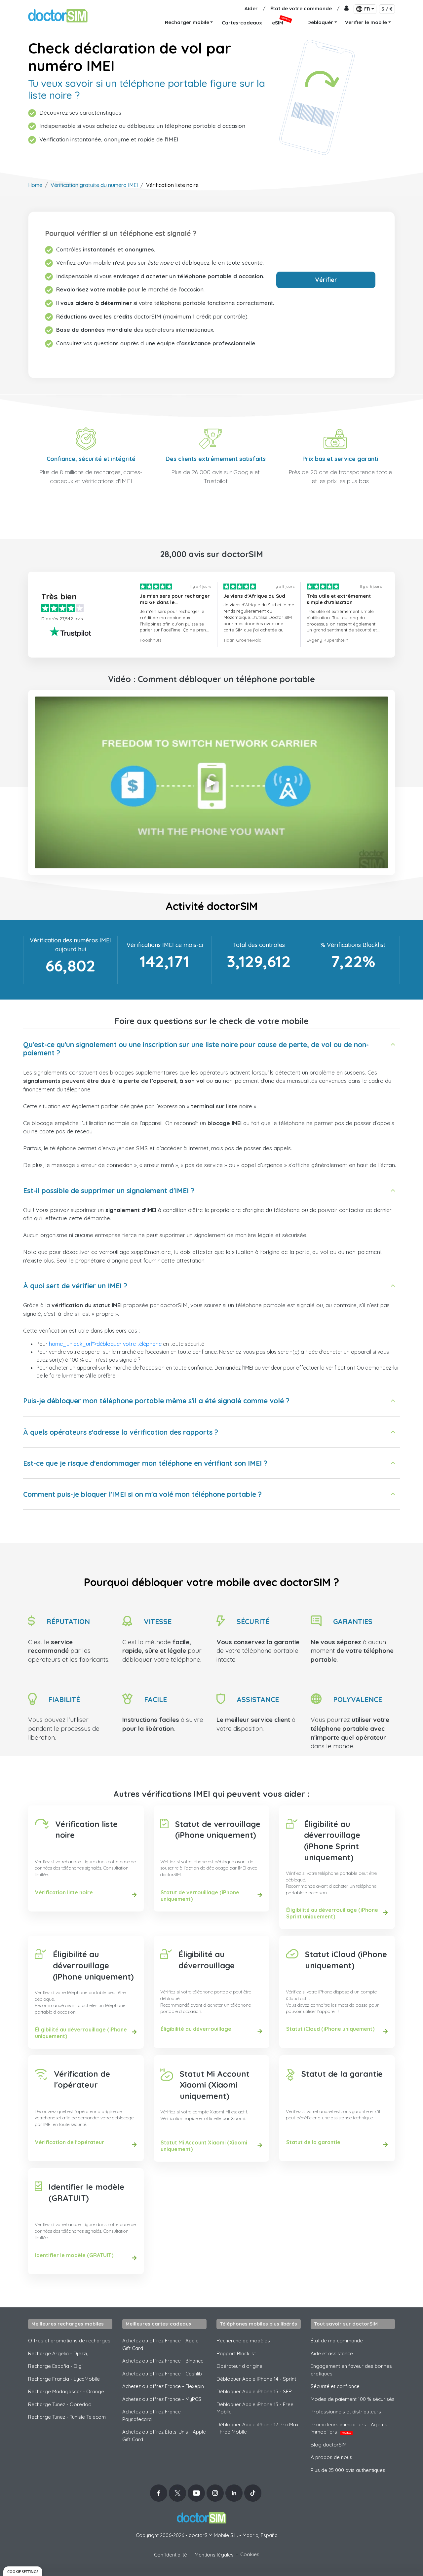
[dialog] (23, 2571)
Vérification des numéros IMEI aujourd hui (70, 945)
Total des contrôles (259, 945)
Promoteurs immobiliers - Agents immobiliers (349, 2428)
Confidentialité (171, 2555)
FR (367, 9)
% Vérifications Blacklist (353, 945)
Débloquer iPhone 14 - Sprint (256, 2379)
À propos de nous (331, 2457)
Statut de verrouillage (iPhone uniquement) (218, 1830)
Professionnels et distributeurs (346, 2412)
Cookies (250, 2554)
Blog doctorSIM (329, 2445)
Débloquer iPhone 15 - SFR (254, 2391)
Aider (251, 8)
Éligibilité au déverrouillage (207, 1960)
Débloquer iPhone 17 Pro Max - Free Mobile (257, 2428)
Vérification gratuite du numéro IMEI (94, 185)
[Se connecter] (346, 9)
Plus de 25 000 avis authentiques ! (349, 2470)
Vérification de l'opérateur (82, 2079)
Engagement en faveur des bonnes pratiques (351, 2370)
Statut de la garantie (342, 2074)
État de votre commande (301, 8)
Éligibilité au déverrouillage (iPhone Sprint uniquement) (332, 1841)
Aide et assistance (332, 2353)
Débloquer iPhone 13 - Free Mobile (255, 2408)
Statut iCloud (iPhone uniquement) (346, 1960)
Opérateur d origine (239, 2366)
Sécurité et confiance (335, 2386)
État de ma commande (337, 2341)
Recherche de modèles (243, 2341)
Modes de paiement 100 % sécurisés (353, 2399)
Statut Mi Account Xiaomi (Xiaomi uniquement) (215, 2085)
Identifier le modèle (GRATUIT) (86, 2192)
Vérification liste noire (86, 1830)
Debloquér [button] (320, 22)
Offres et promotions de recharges (69, 2341)
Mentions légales (214, 2555)
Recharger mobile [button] (187, 22)
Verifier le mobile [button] (366, 22)
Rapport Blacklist (236, 2353)
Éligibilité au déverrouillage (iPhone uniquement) (93, 1965)
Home (35, 185)
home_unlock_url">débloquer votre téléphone (105, 1344)
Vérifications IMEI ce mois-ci (165, 945)
